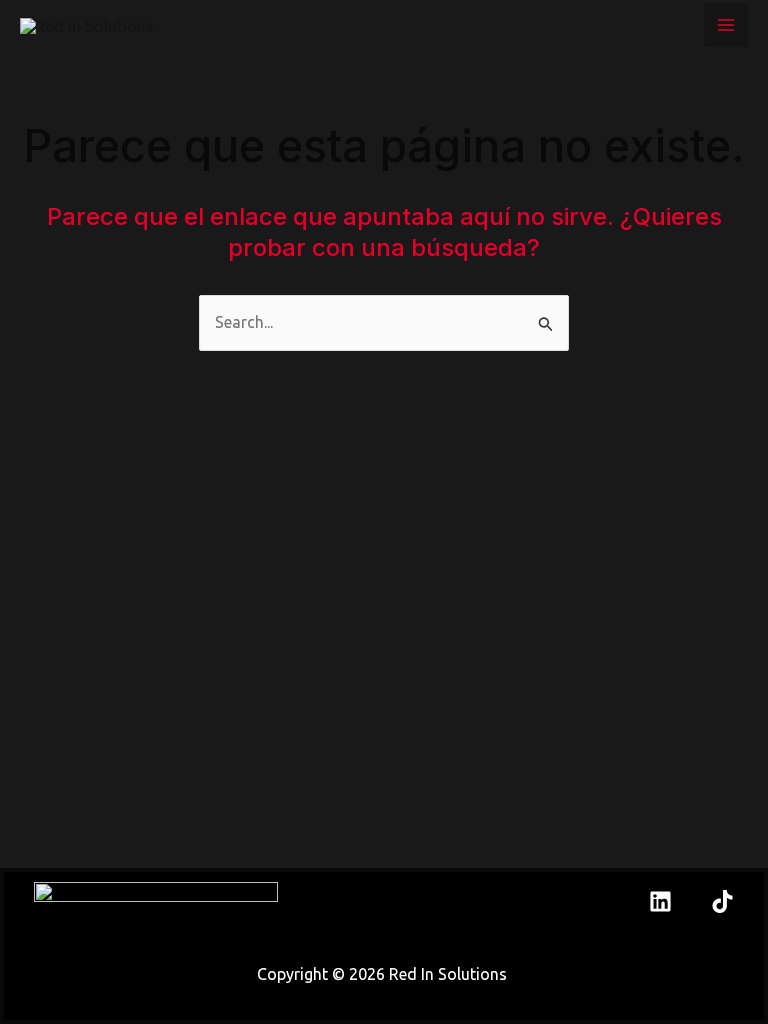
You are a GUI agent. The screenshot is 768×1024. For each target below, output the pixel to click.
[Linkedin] (660, 901)
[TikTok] (722, 901)
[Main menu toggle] (726, 25)
